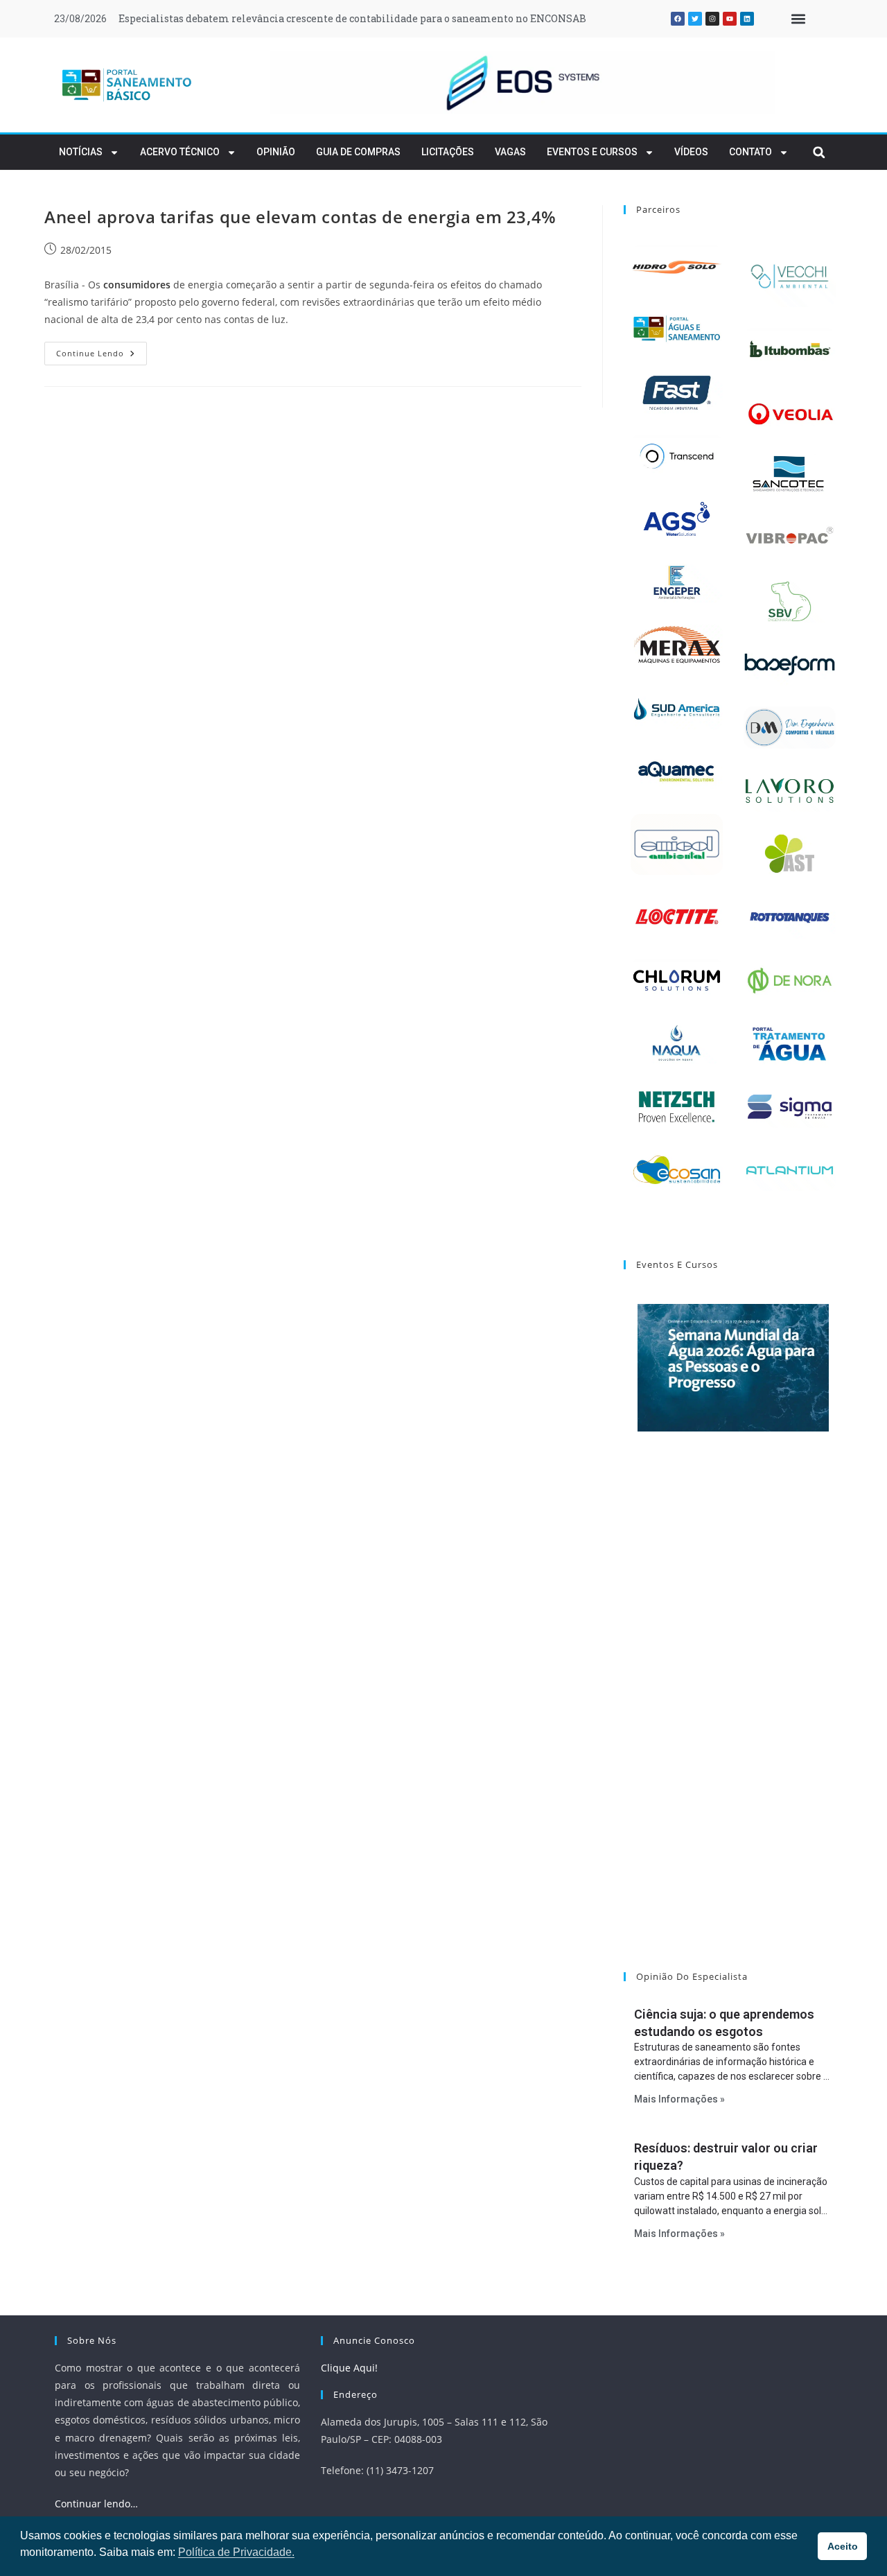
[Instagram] (712, 19)
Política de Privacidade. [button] (236, 2552)
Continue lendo (102, 350)
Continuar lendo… (96, 2504)
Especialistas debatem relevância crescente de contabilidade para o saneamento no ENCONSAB (352, 18)
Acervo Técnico (180, 152)
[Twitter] (695, 19)
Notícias (81, 152)
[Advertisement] (733, 1719)
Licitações (448, 152)
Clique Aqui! (349, 2368)
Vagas (510, 152)
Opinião (276, 152)
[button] (798, 19)
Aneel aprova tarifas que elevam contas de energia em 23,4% (300, 217)
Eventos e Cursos (592, 152)
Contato (750, 152)
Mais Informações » (679, 2099)
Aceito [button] (843, 2546)
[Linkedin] (747, 19)
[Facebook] (678, 19)
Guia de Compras (358, 152)
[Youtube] (730, 19)
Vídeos (691, 152)
